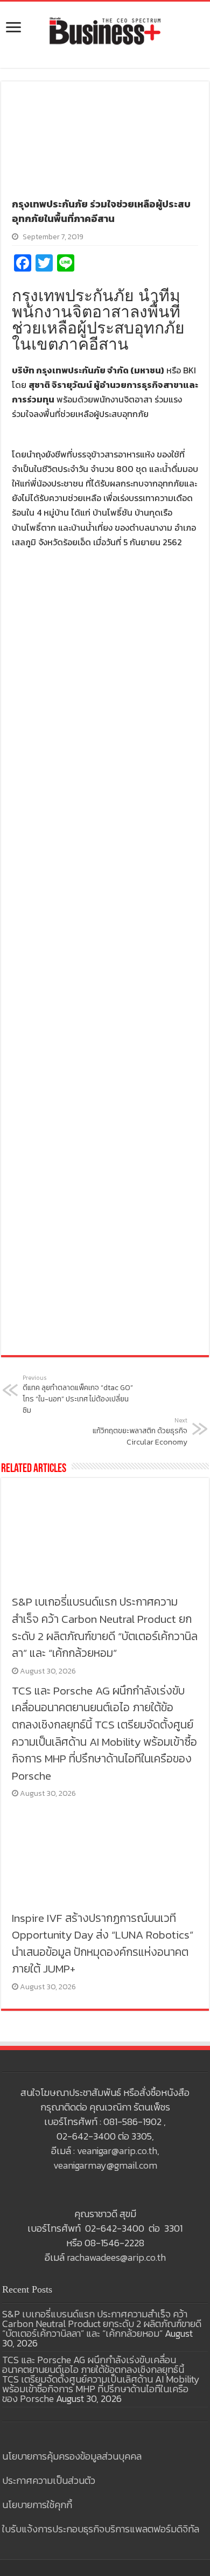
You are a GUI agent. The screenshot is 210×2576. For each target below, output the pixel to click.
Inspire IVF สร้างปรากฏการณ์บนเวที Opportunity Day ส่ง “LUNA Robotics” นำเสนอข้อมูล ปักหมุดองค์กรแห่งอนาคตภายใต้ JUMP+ (103, 1943)
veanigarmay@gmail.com (105, 2165)
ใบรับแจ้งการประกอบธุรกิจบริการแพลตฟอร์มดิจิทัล (101, 2529)
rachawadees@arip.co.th (116, 2257)
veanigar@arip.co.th (117, 2151)
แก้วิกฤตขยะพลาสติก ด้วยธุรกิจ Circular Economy (140, 1432)
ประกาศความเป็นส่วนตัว (49, 2480)
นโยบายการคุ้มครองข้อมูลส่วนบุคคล (72, 2456)
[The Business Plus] (105, 30)
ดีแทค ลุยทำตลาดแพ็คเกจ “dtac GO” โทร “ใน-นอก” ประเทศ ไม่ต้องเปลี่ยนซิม (78, 1395)
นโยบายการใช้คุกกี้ (37, 2505)
